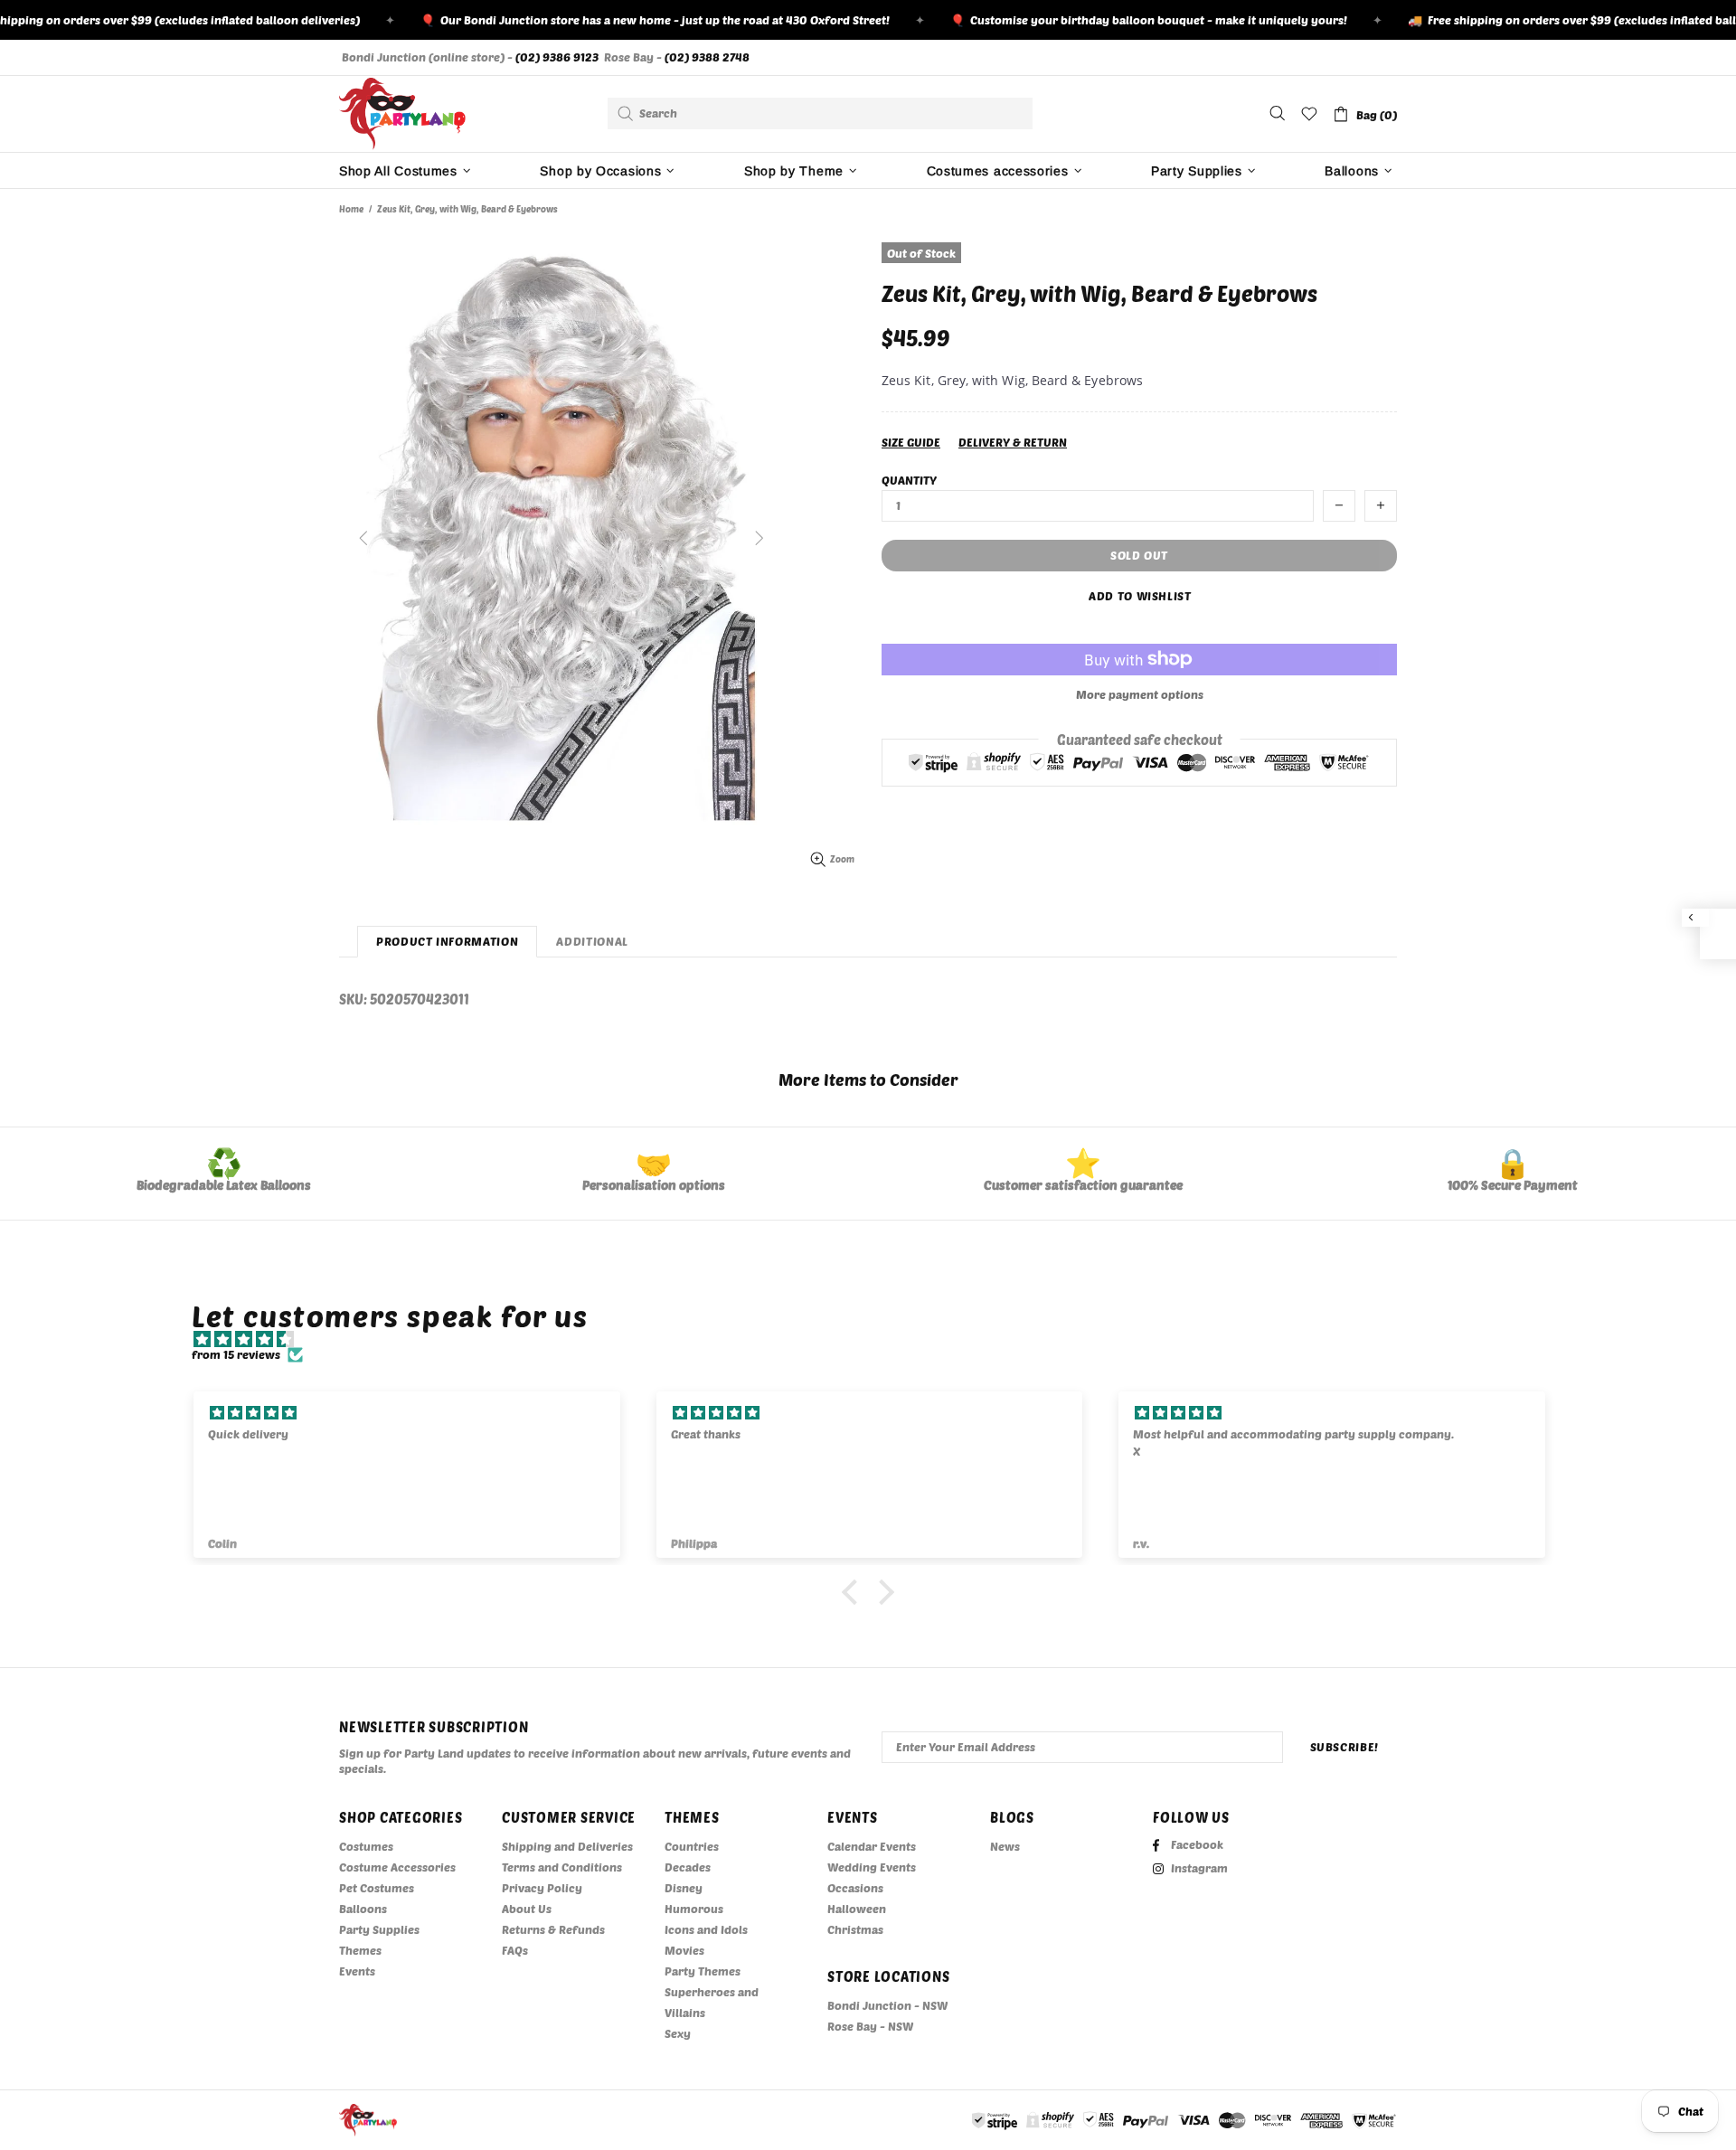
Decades (688, 1867)
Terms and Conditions (562, 1867)
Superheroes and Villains (712, 2002)
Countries (692, 1846)
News (1005, 1846)
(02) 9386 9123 (557, 57)
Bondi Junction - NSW (887, 2005)
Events (357, 1971)
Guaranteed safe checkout (1140, 739)
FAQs (515, 1950)
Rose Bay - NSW (870, 2026)
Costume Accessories (397, 1867)
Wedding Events (872, 1867)
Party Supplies (379, 1929)
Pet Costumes (377, 1888)
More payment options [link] (1140, 694)
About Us (527, 1909)
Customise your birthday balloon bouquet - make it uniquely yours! (1113, 20)
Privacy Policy (542, 1888)
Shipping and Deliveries (567, 1846)
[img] (877, 1339)
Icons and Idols (706, 1929)
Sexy (678, 2033)
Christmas (855, 1929)
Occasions (855, 1888)
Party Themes (703, 1971)
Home (351, 209)
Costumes (366, 1846)
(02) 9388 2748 (707, 57)
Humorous (694, 1909)
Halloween (857, 1909)
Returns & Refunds (553, 1929)
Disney (684, 1888)
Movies (684, 1950)
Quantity (909, 480)
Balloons (363, 1909)
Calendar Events (872, 1846)
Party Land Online (402, 114)
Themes (360, 1950)
